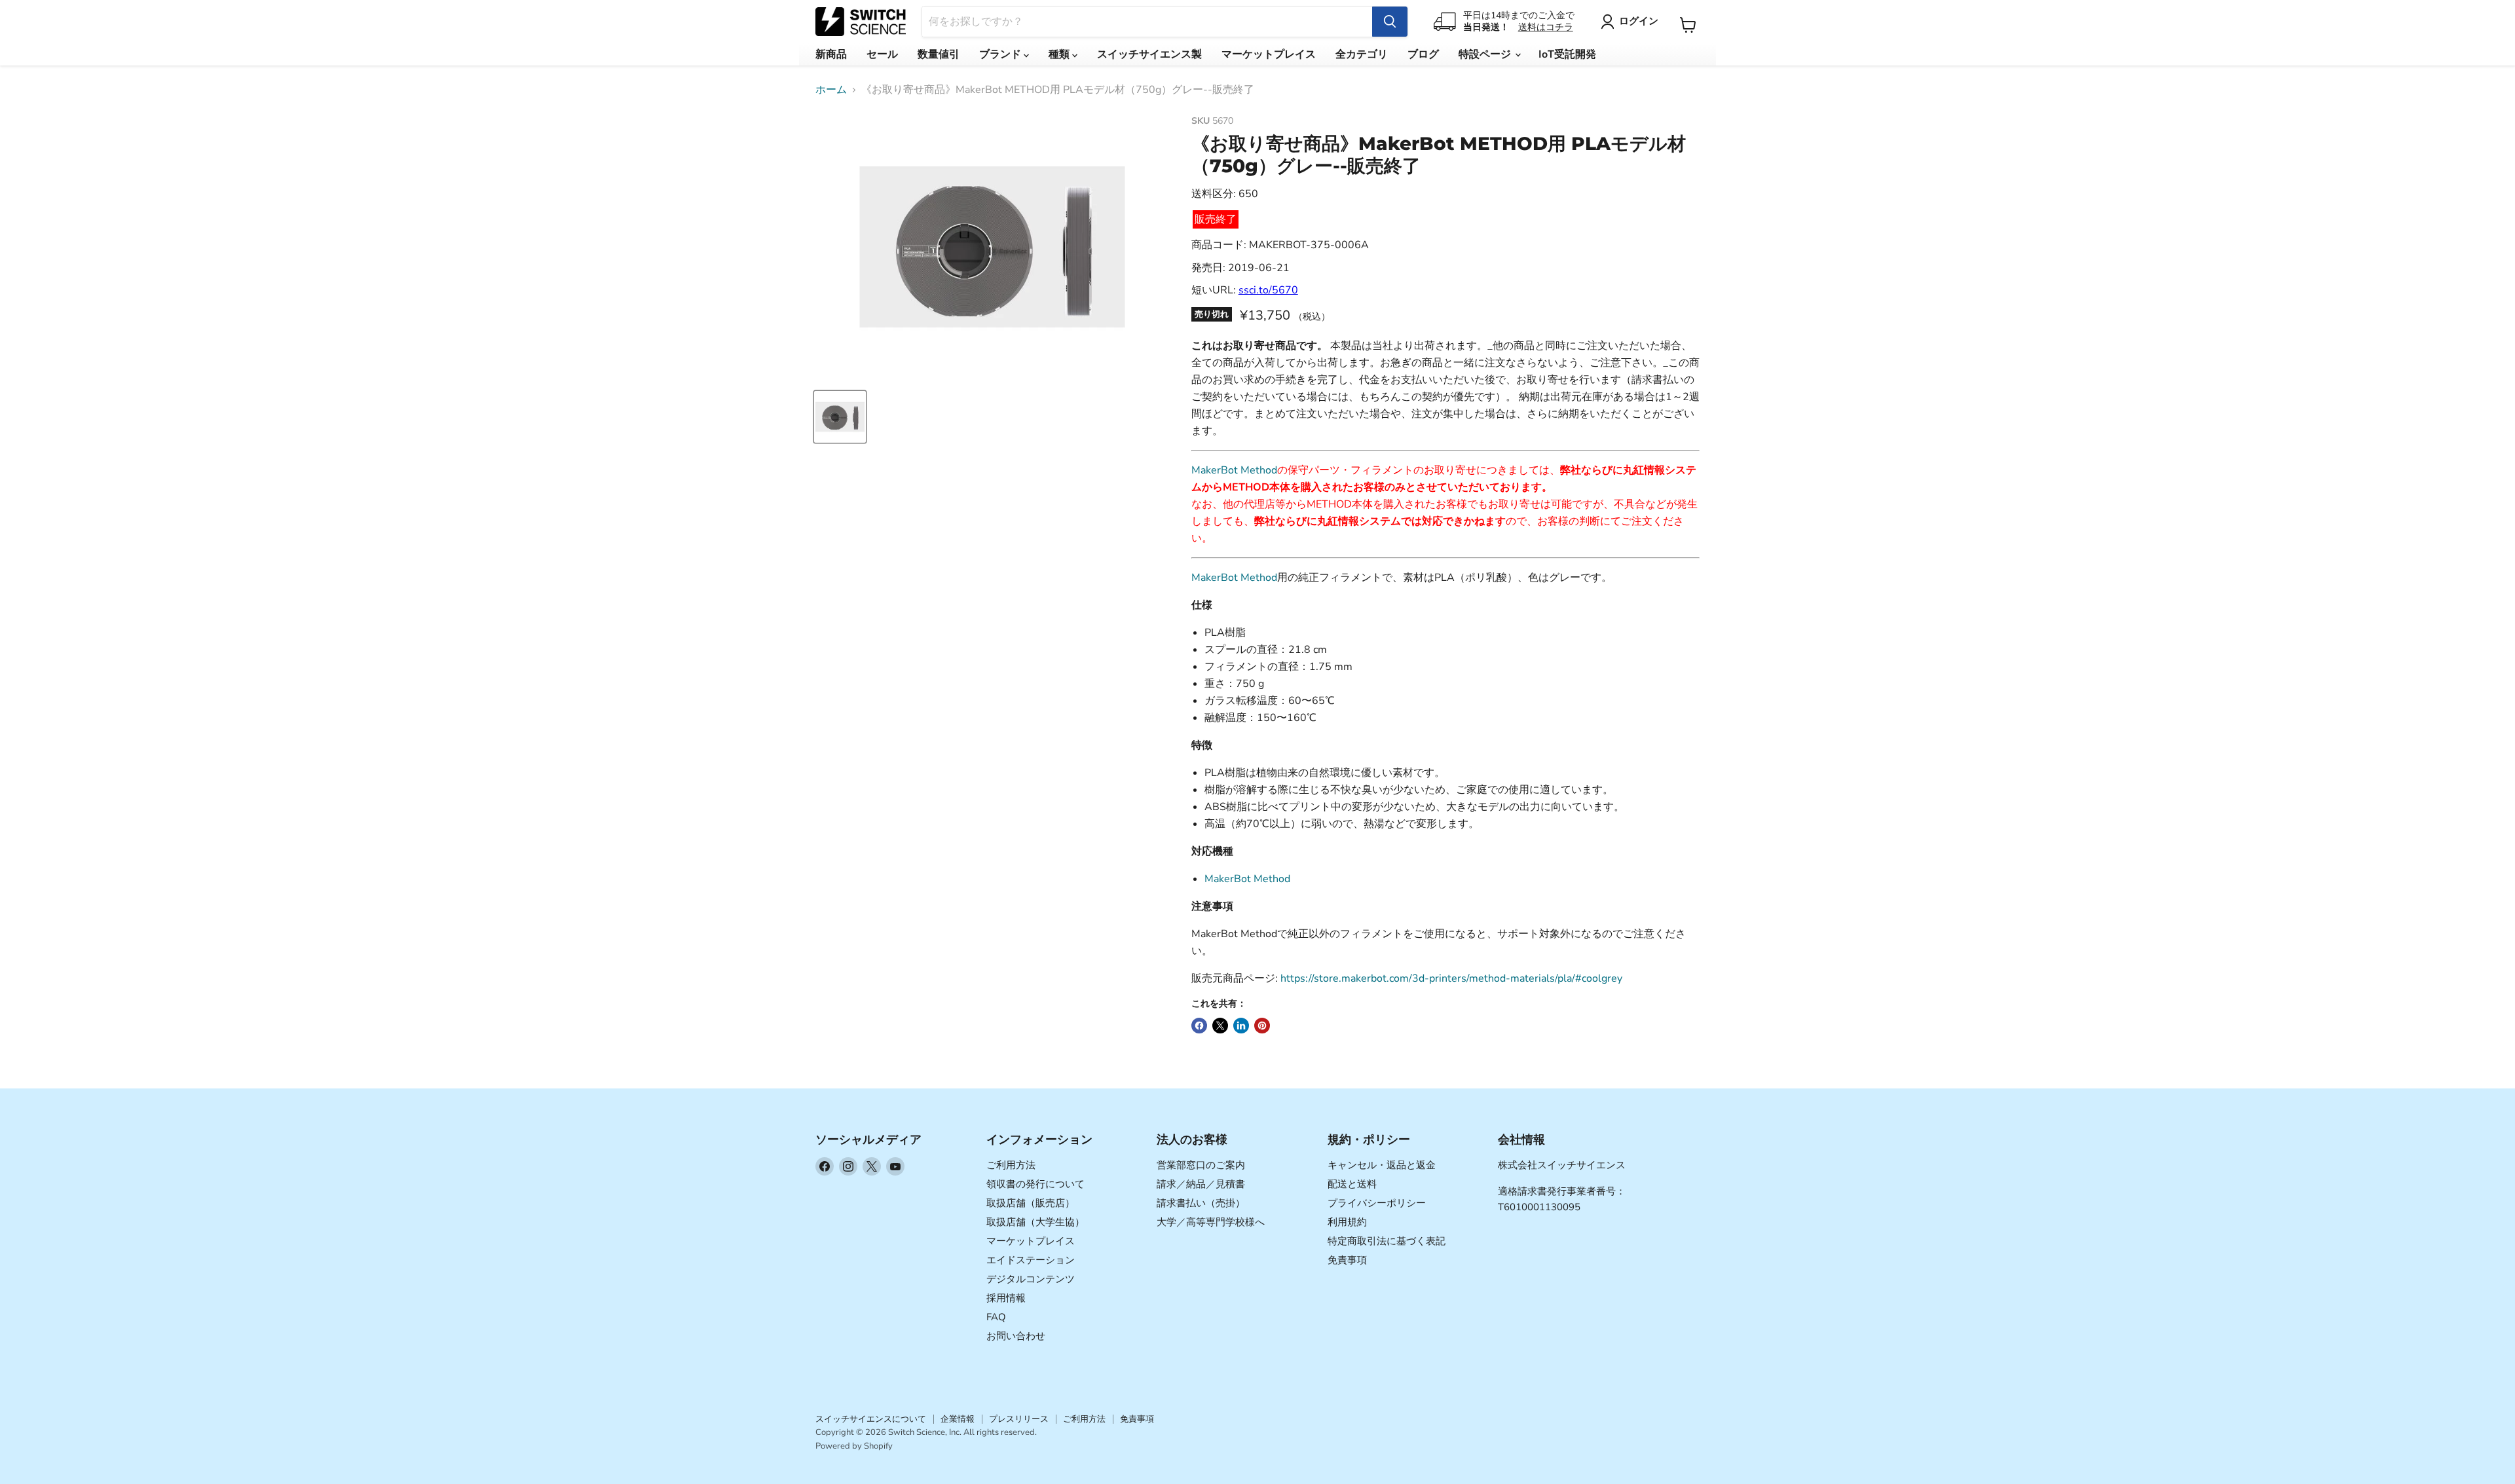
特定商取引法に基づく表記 (1387, 1241)
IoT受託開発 (1567, 54)
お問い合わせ (1016, 1336)
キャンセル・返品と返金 (1382, 1165)
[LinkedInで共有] (1241, 1026)
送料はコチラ (1546, 27)
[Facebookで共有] (1199, 1026)
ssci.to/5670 (1268, 290)
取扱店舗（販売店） (1031, 1203)
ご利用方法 (1011, 1165)
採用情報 (1006, 1298)
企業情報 (958, 1419)
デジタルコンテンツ (1031, 1279)
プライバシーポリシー (1377, 1203)
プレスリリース (1019, 1419)
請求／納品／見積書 (1201, 1184)
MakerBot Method (1234, 470)
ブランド (1001, 54)
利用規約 (1347, 1222)
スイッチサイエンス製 (1149, 54)
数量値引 (939, 54)
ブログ (1423, 54)
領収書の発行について (1035, 1184)
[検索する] (1390, 22)
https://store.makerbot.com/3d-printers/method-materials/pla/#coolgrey (1451, 978)
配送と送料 (1352, 1184)
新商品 (831, 54)
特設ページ (1486, 54)
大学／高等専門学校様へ (1211, 1222)
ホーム (831, 90)
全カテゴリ (1362, 54)
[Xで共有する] (1220, 1026)
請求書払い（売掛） (1201, 1203)
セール (882, 54)
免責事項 (1347, 1260)
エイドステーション (1031, 1260)
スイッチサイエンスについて (871, 1419)
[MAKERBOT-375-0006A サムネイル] (840, 417)
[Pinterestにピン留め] (1262, 1026)
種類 (1060, 54)
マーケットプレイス (1269, 54)
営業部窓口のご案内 (1201, 1165)
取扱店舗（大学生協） (1035, 1222)
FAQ (996, 1317)
